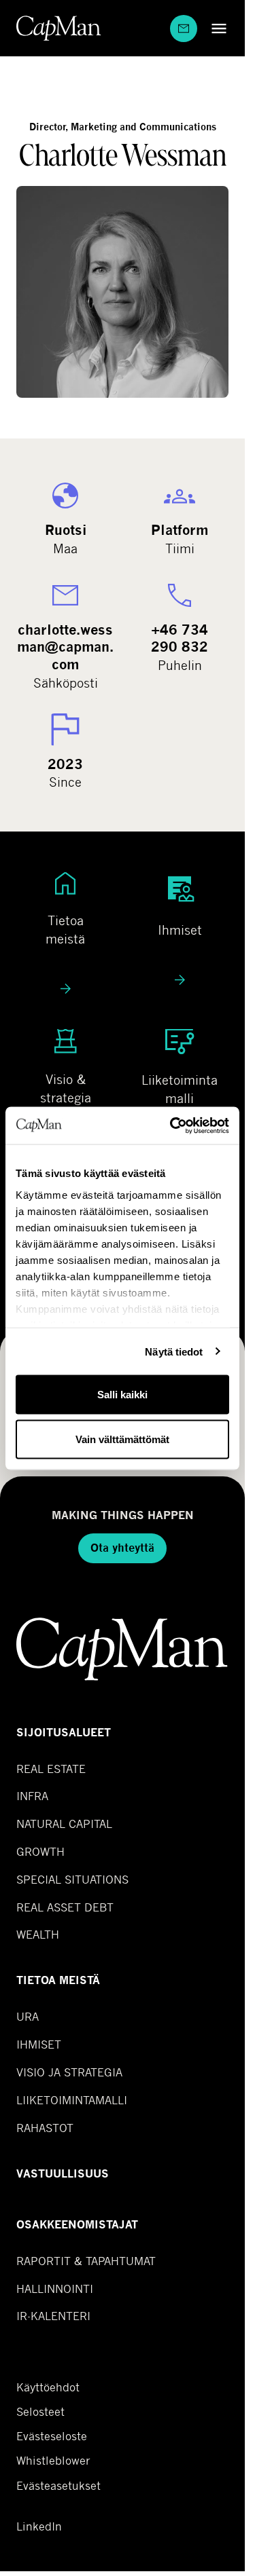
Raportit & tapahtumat (86, 2261)
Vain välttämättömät (122, 1439)
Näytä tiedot (174, 1351)
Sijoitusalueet (64, 1733)
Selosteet (40, 2412)
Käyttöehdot (48, 2387)
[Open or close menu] (216, 28)
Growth (40, 1851)
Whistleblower (53, 2461)
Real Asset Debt (65, 1907)
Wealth (38, 1934)
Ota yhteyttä (122, 1548)
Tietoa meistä (58, 1980)
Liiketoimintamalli (72, 2100)
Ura (28, 2016)
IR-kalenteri (53, 2316)
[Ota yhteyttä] (184, 29)
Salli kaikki (122, 1395)
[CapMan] (59, 28)
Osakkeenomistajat (77, 2225)
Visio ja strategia (69, 2072)
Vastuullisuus (63, 2174)
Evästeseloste (52, 2436)
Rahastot (45, 2128)
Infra (32, 1796)
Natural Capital (64, 1824)
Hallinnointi (55, 2289)
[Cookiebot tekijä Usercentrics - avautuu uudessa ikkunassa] (173, 1125)
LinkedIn (39, 2526)
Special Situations (72, 1879)
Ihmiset (39, 2044)
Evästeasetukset (58, 2485)
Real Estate (51, 1769)
